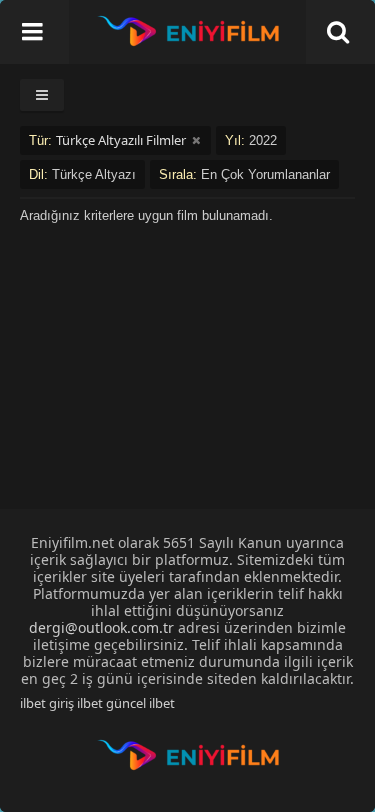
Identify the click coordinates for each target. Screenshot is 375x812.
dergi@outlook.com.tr (101, 627)
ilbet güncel (111, 703)
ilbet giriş (47, 703)
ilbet (162, 703)
